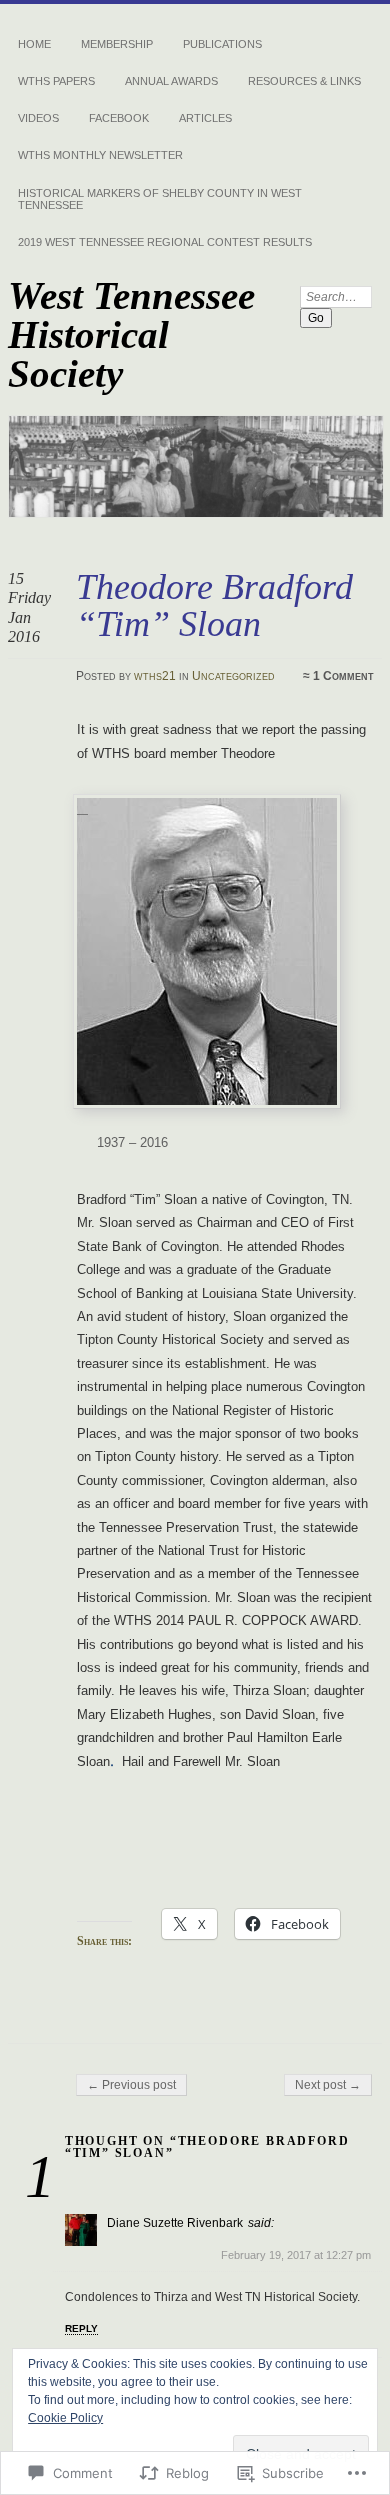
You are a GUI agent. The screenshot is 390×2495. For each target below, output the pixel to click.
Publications (222, 44)
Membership (117, 44)
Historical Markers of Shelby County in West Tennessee (160, 199)
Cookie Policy (65, 2418)
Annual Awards (171, 81)
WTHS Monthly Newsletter (100, 155)
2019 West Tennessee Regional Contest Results (165, 242)
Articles (205, 118)
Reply (81, 2328)
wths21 (155, 676)
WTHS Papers (56, 81)
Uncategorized (233, 676)
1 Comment (343, 676)
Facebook (119, 118)
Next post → (328, 2085)
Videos (38, 118)
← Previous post (131, 2085)
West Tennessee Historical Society (131, 334)
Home (34, 44)
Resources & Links (304, 81)
